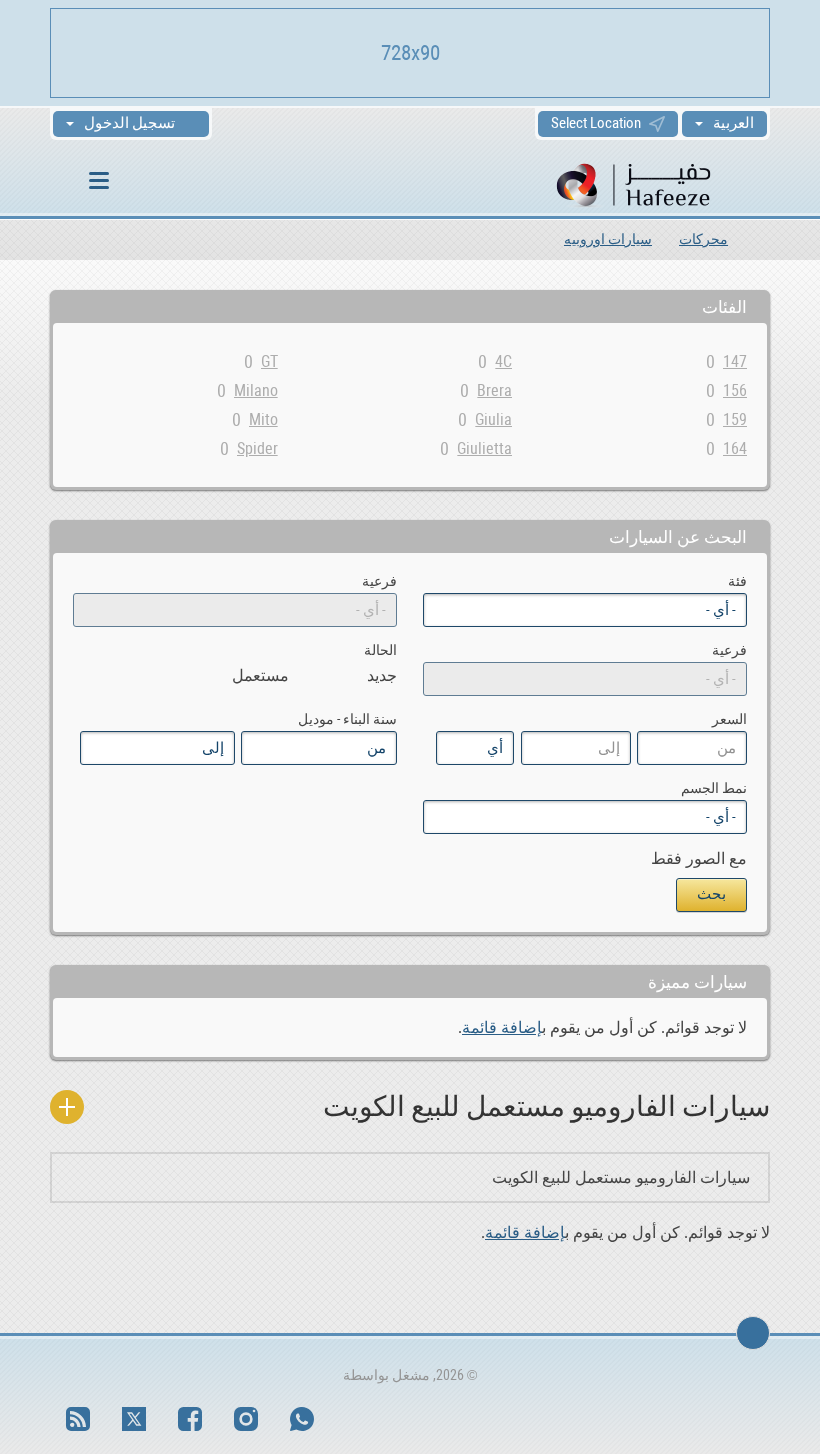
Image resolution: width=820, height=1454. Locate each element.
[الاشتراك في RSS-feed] (78, 1419)
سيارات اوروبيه (608, 239)
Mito (263, 419)
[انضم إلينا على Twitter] (134, 1419)
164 (735, 448)
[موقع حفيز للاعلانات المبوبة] (660, 183)
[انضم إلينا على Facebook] (190, 1419)
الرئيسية (762, 239)
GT (269, 361)
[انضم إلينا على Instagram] (246, 1419)
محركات (703, 239)
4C (503, 361)
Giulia (493, 419)
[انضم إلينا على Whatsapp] (302, 1419)
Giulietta (484, 448)
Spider (257, 448)
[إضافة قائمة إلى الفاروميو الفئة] (67, 1107)
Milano (256, 390)
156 (735, 390)
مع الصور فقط (699, 858)
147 (735, 361)
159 (735, 419)
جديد (382, 675)
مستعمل (260, 675)
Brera (494, 390)
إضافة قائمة (502, 1027)
